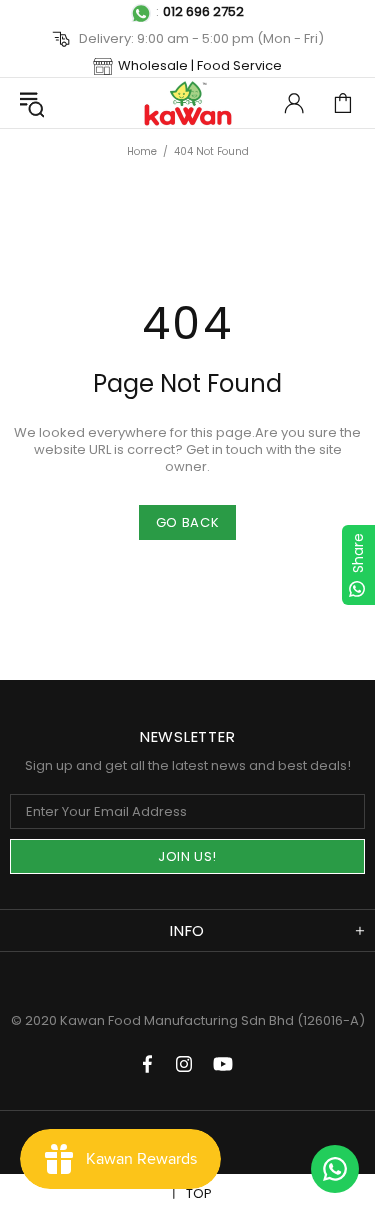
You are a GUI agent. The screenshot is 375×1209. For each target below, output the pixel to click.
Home (142, 151)
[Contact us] (335, 1169)
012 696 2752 (203, 11)
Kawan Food (188, 103)
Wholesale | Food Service (200, 65)
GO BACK (188, 522)
